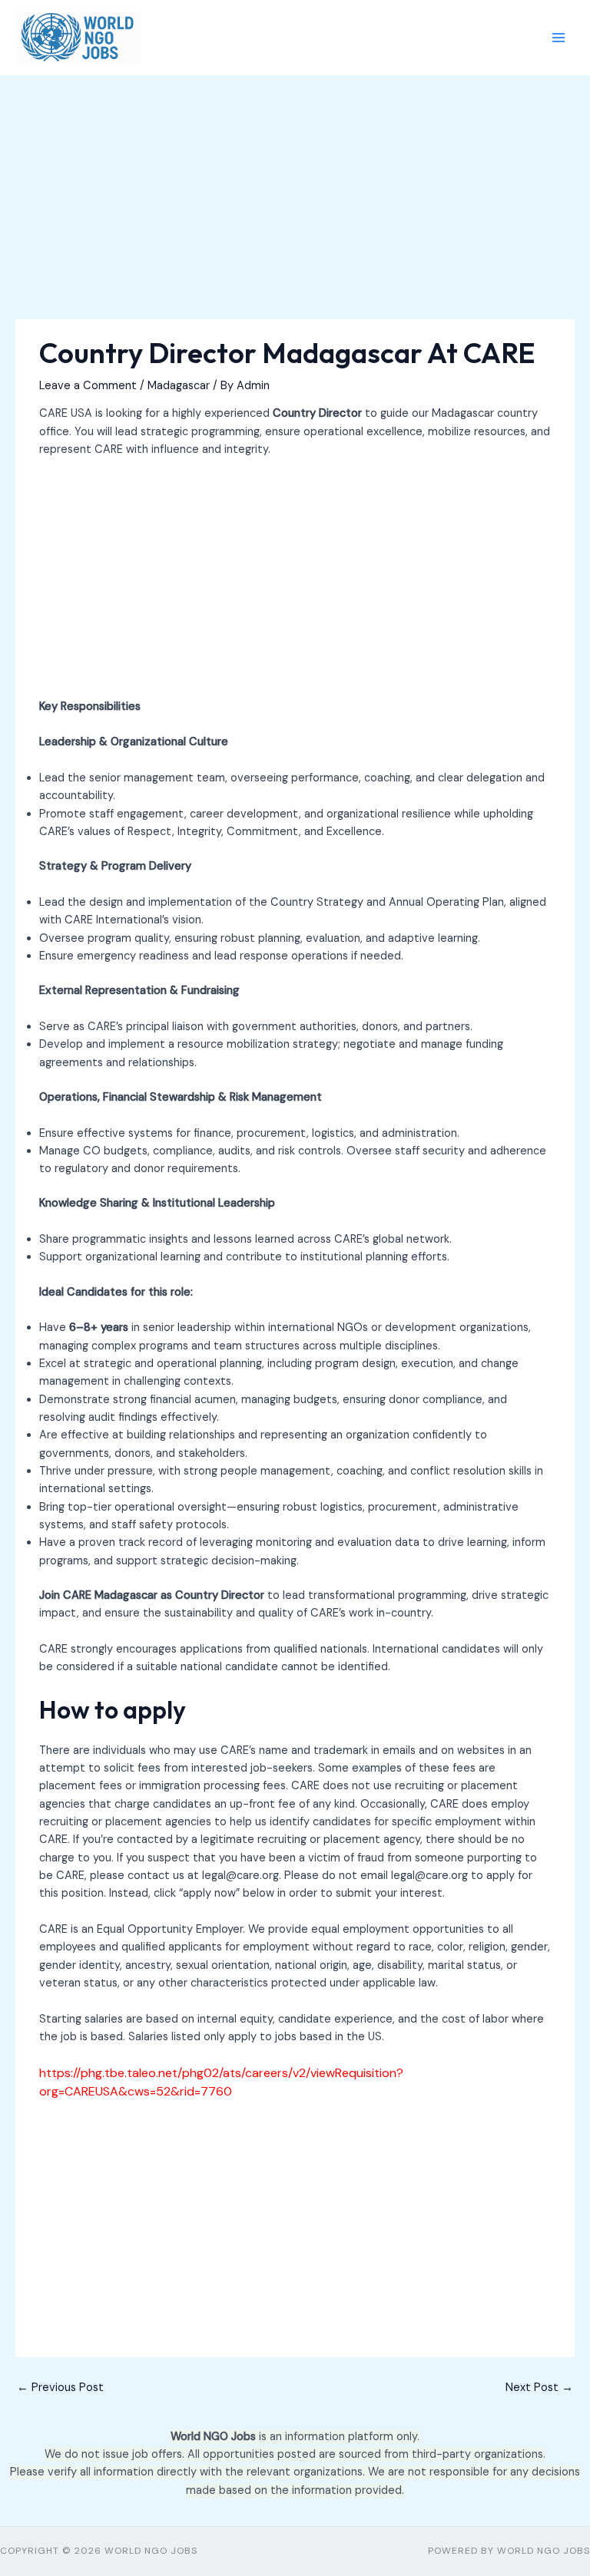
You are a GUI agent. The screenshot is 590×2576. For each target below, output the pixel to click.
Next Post (539, 2388)
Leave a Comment (88, 386)
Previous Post (60, 2388)
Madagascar (179, 386)
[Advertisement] (295, 206)
